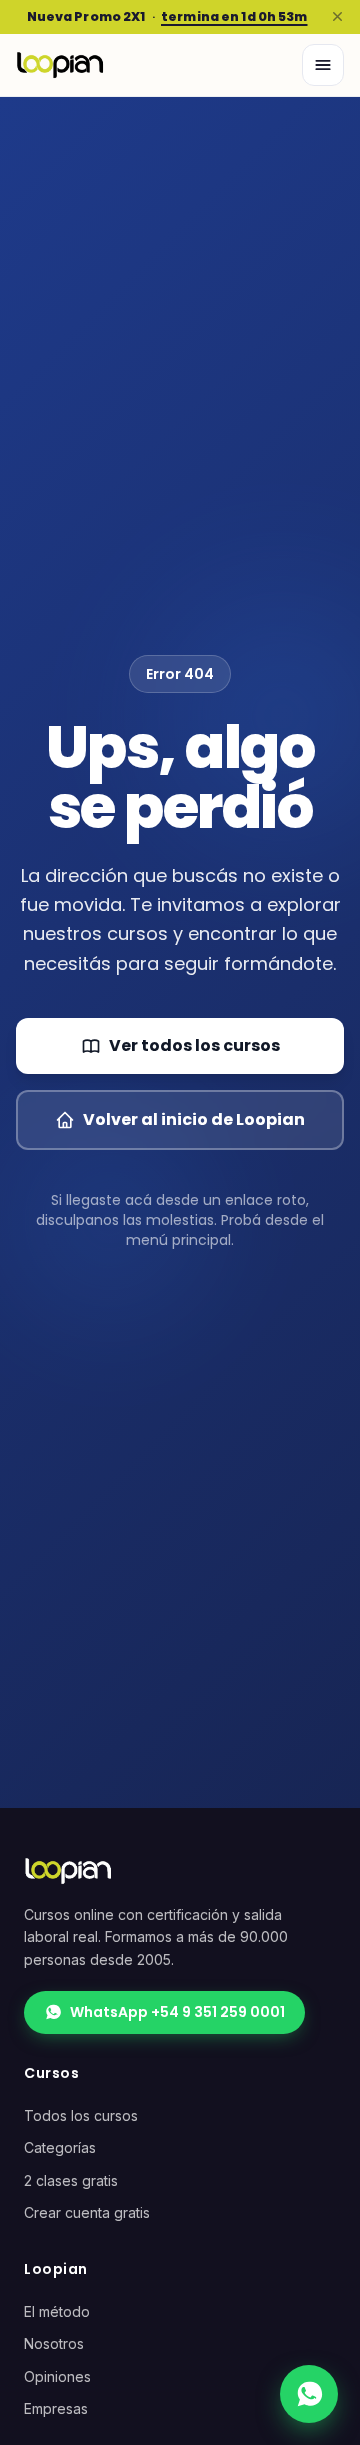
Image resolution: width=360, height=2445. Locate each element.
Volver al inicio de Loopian (194, 1119)
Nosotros (54, 2343)
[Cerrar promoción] (337, 17)
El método (57, 2311)
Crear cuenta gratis (87, 2212)
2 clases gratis (71, 2180)
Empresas (56, 2408)
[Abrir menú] (323, 65)
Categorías (60, 2147)
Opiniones (57, 2376)
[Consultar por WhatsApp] (309, 2394)
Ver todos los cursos (194, 1045)
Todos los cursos (81, 2115)
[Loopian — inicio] (60, 65)
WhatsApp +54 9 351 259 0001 (177, 2012)
